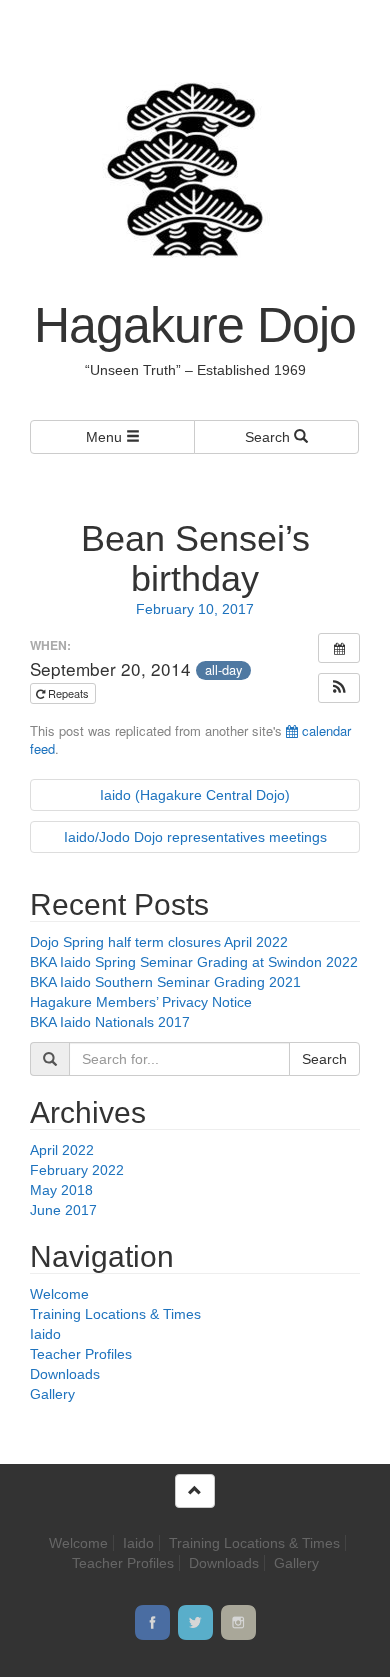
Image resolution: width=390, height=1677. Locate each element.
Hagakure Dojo (195, 325)
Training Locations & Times (115, 1314)
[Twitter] (195, 1622)
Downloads (65, 1374)
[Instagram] (238, 1622)
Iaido (45, 1334)
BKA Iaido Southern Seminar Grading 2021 (165, 982)
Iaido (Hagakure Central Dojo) (195, 795)
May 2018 (61, 1190)
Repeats (68, 693)
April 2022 (62, 1150)
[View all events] (339, 648)
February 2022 (77, 1170)
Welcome (59, 1294)
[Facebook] (152, 1622)
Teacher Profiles (81, 1354)
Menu (106, 437)
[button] (339, 688)
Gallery (52, 1394)
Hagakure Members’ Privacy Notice (141, 1002)
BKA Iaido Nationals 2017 (110, 1022)
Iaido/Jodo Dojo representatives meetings (195, 837)
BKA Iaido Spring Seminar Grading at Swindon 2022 (194, 962)
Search (269, 437)
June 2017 (63, 1210)
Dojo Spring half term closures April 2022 (159, 942)
